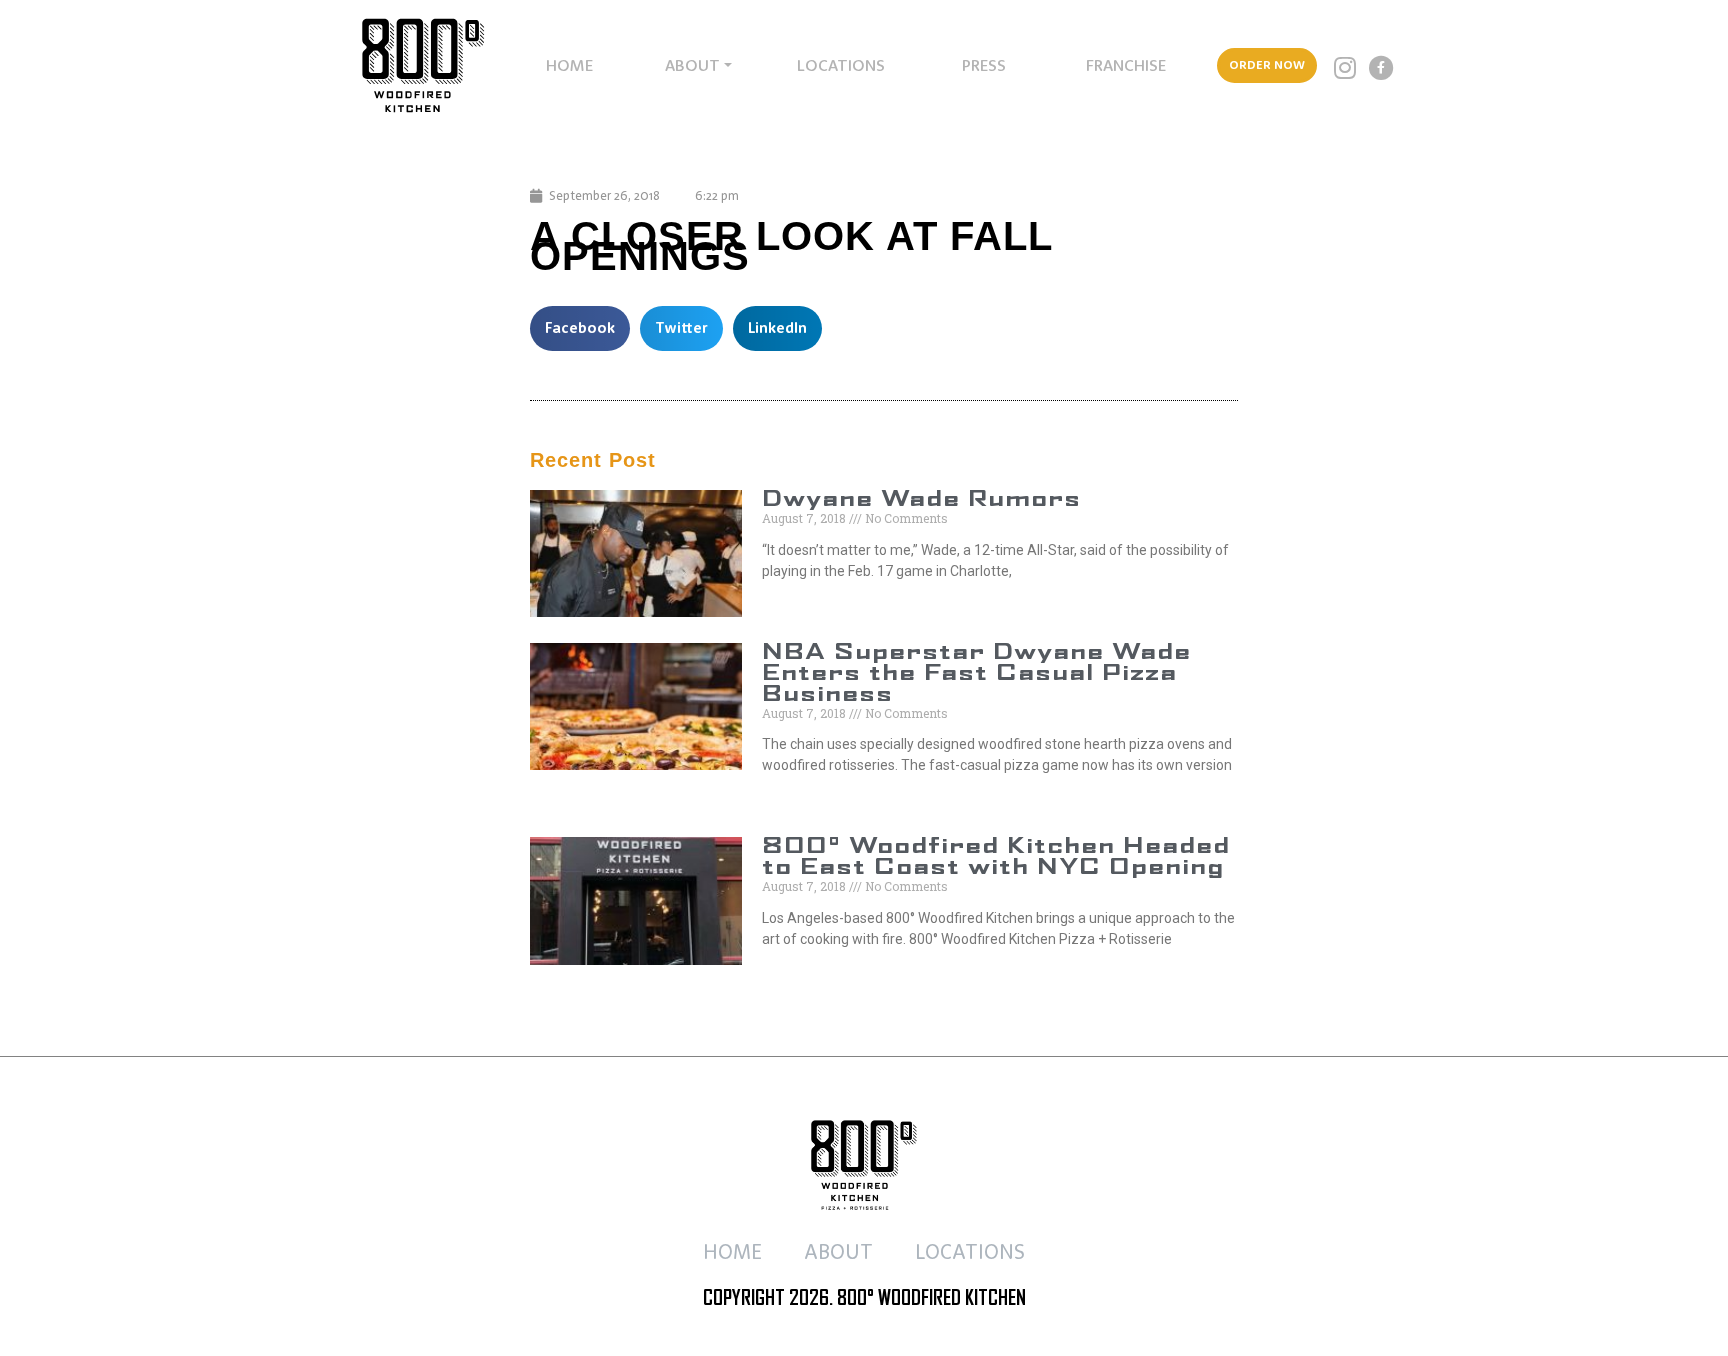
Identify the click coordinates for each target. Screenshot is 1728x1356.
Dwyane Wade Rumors (921, 500)
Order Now (1267, 64)
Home (569, 64)
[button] (580, 328)
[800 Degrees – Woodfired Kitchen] (408, 65)
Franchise (1126, 64)
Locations (841, 64)
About (692, 64)
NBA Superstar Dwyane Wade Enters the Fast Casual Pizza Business (976, 674)
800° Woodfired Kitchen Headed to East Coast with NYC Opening (996, 857)
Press (984, 64)
